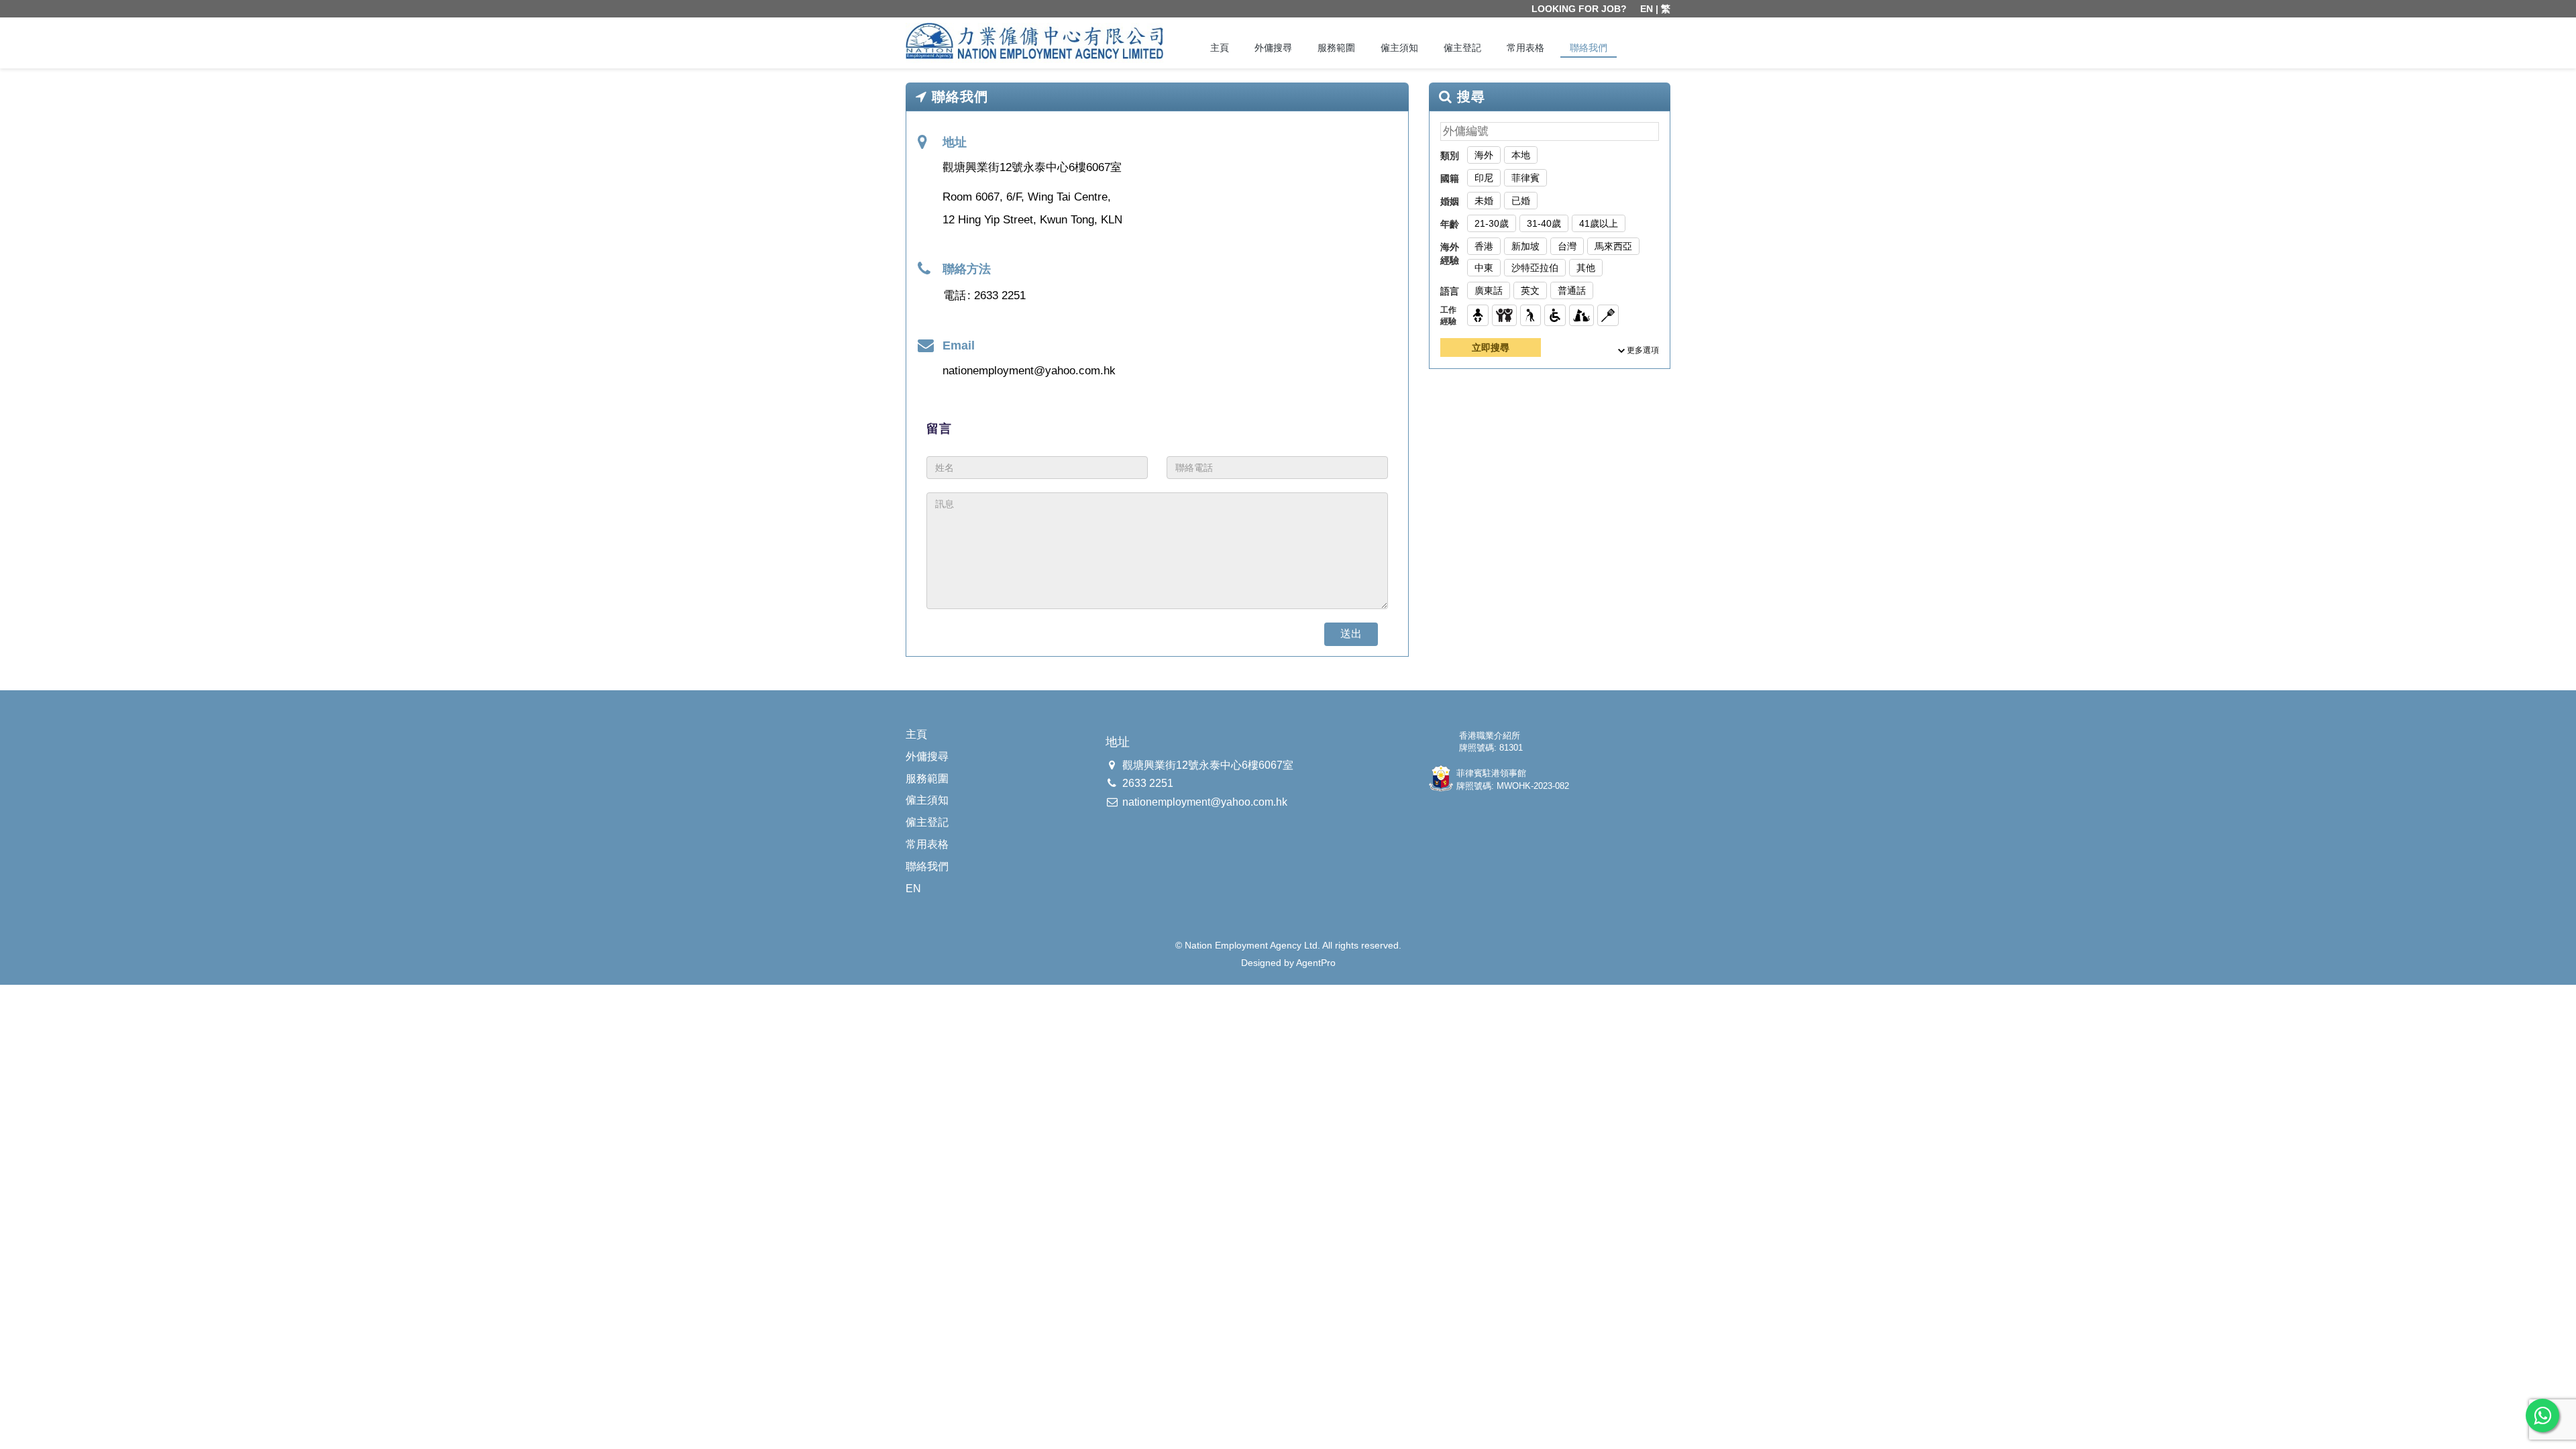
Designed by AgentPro (1288, 963)
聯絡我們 (1589, 48)
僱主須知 (1399, 48)
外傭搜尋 (1273, 48)
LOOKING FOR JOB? (1579, 9)
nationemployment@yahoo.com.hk (1029, 371)
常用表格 (1525, 48)
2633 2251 (1000, 296)
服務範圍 (1336, 48)
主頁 (1220, 48)
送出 (1351, 634)
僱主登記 (1462, 48)
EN (1647, 9)
